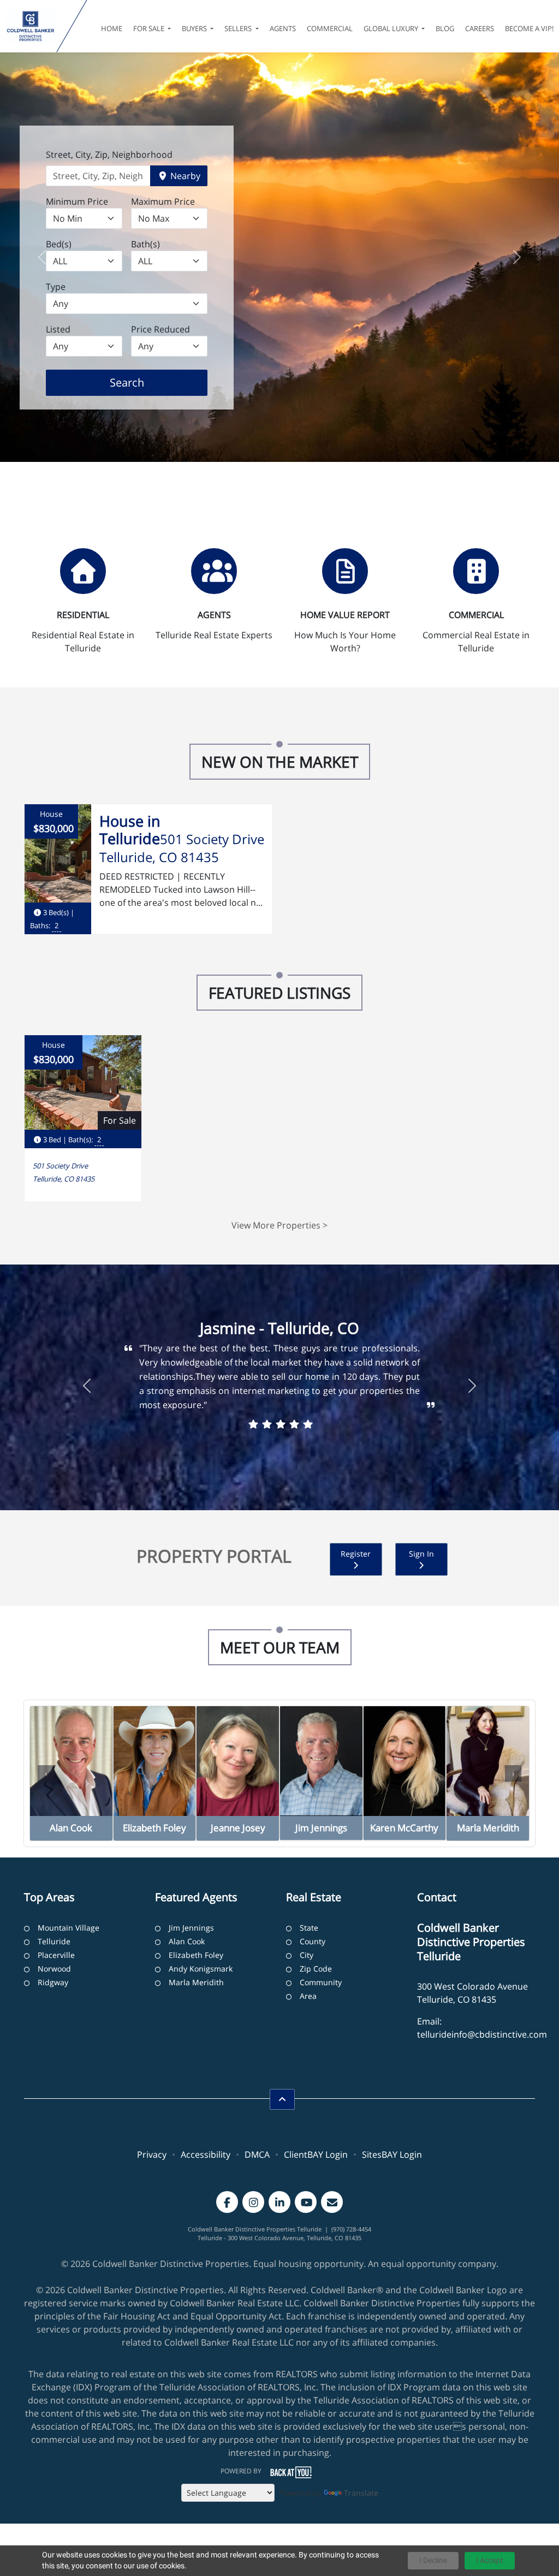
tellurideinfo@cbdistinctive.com (482, 2034)
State (309, 1928)
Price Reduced (160, 329)
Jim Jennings (191, 1928)
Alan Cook (187, 1941)
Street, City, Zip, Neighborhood (109, 155)
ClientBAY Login (316, 2154)
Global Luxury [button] (392, 28)
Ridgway (53, 1982)
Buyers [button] (195, 28)
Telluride (54, 1941)
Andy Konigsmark (201, 1969)
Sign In (421, 1554)
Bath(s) (145, 244)
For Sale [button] (150, 28)
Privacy (152, 2154)
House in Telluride (130, 830)
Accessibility (206, 2154)
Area (308, 1996)
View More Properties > (279, 1225)
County (313, 1941)
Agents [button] (283, 28)
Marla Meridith (196, 1982)
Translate (361, 2493)
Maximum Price (163, 201)
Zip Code (316, 1969)
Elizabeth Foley (196, 1955)
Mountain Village (69, 1928)
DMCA (257, 2154)
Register (356, 1554)
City (307, 1955)
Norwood (54, 1969)
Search (144, 382)
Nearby (184, 176)
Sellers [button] (239, 28)
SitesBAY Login (392, 2154)
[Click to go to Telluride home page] (31, 26)
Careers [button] (480, 28)
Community (321, 1982)
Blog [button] (445, 28)
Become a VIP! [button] (529, 28)
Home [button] (112, 28)
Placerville (56, 1955)
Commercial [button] (330, 28)
